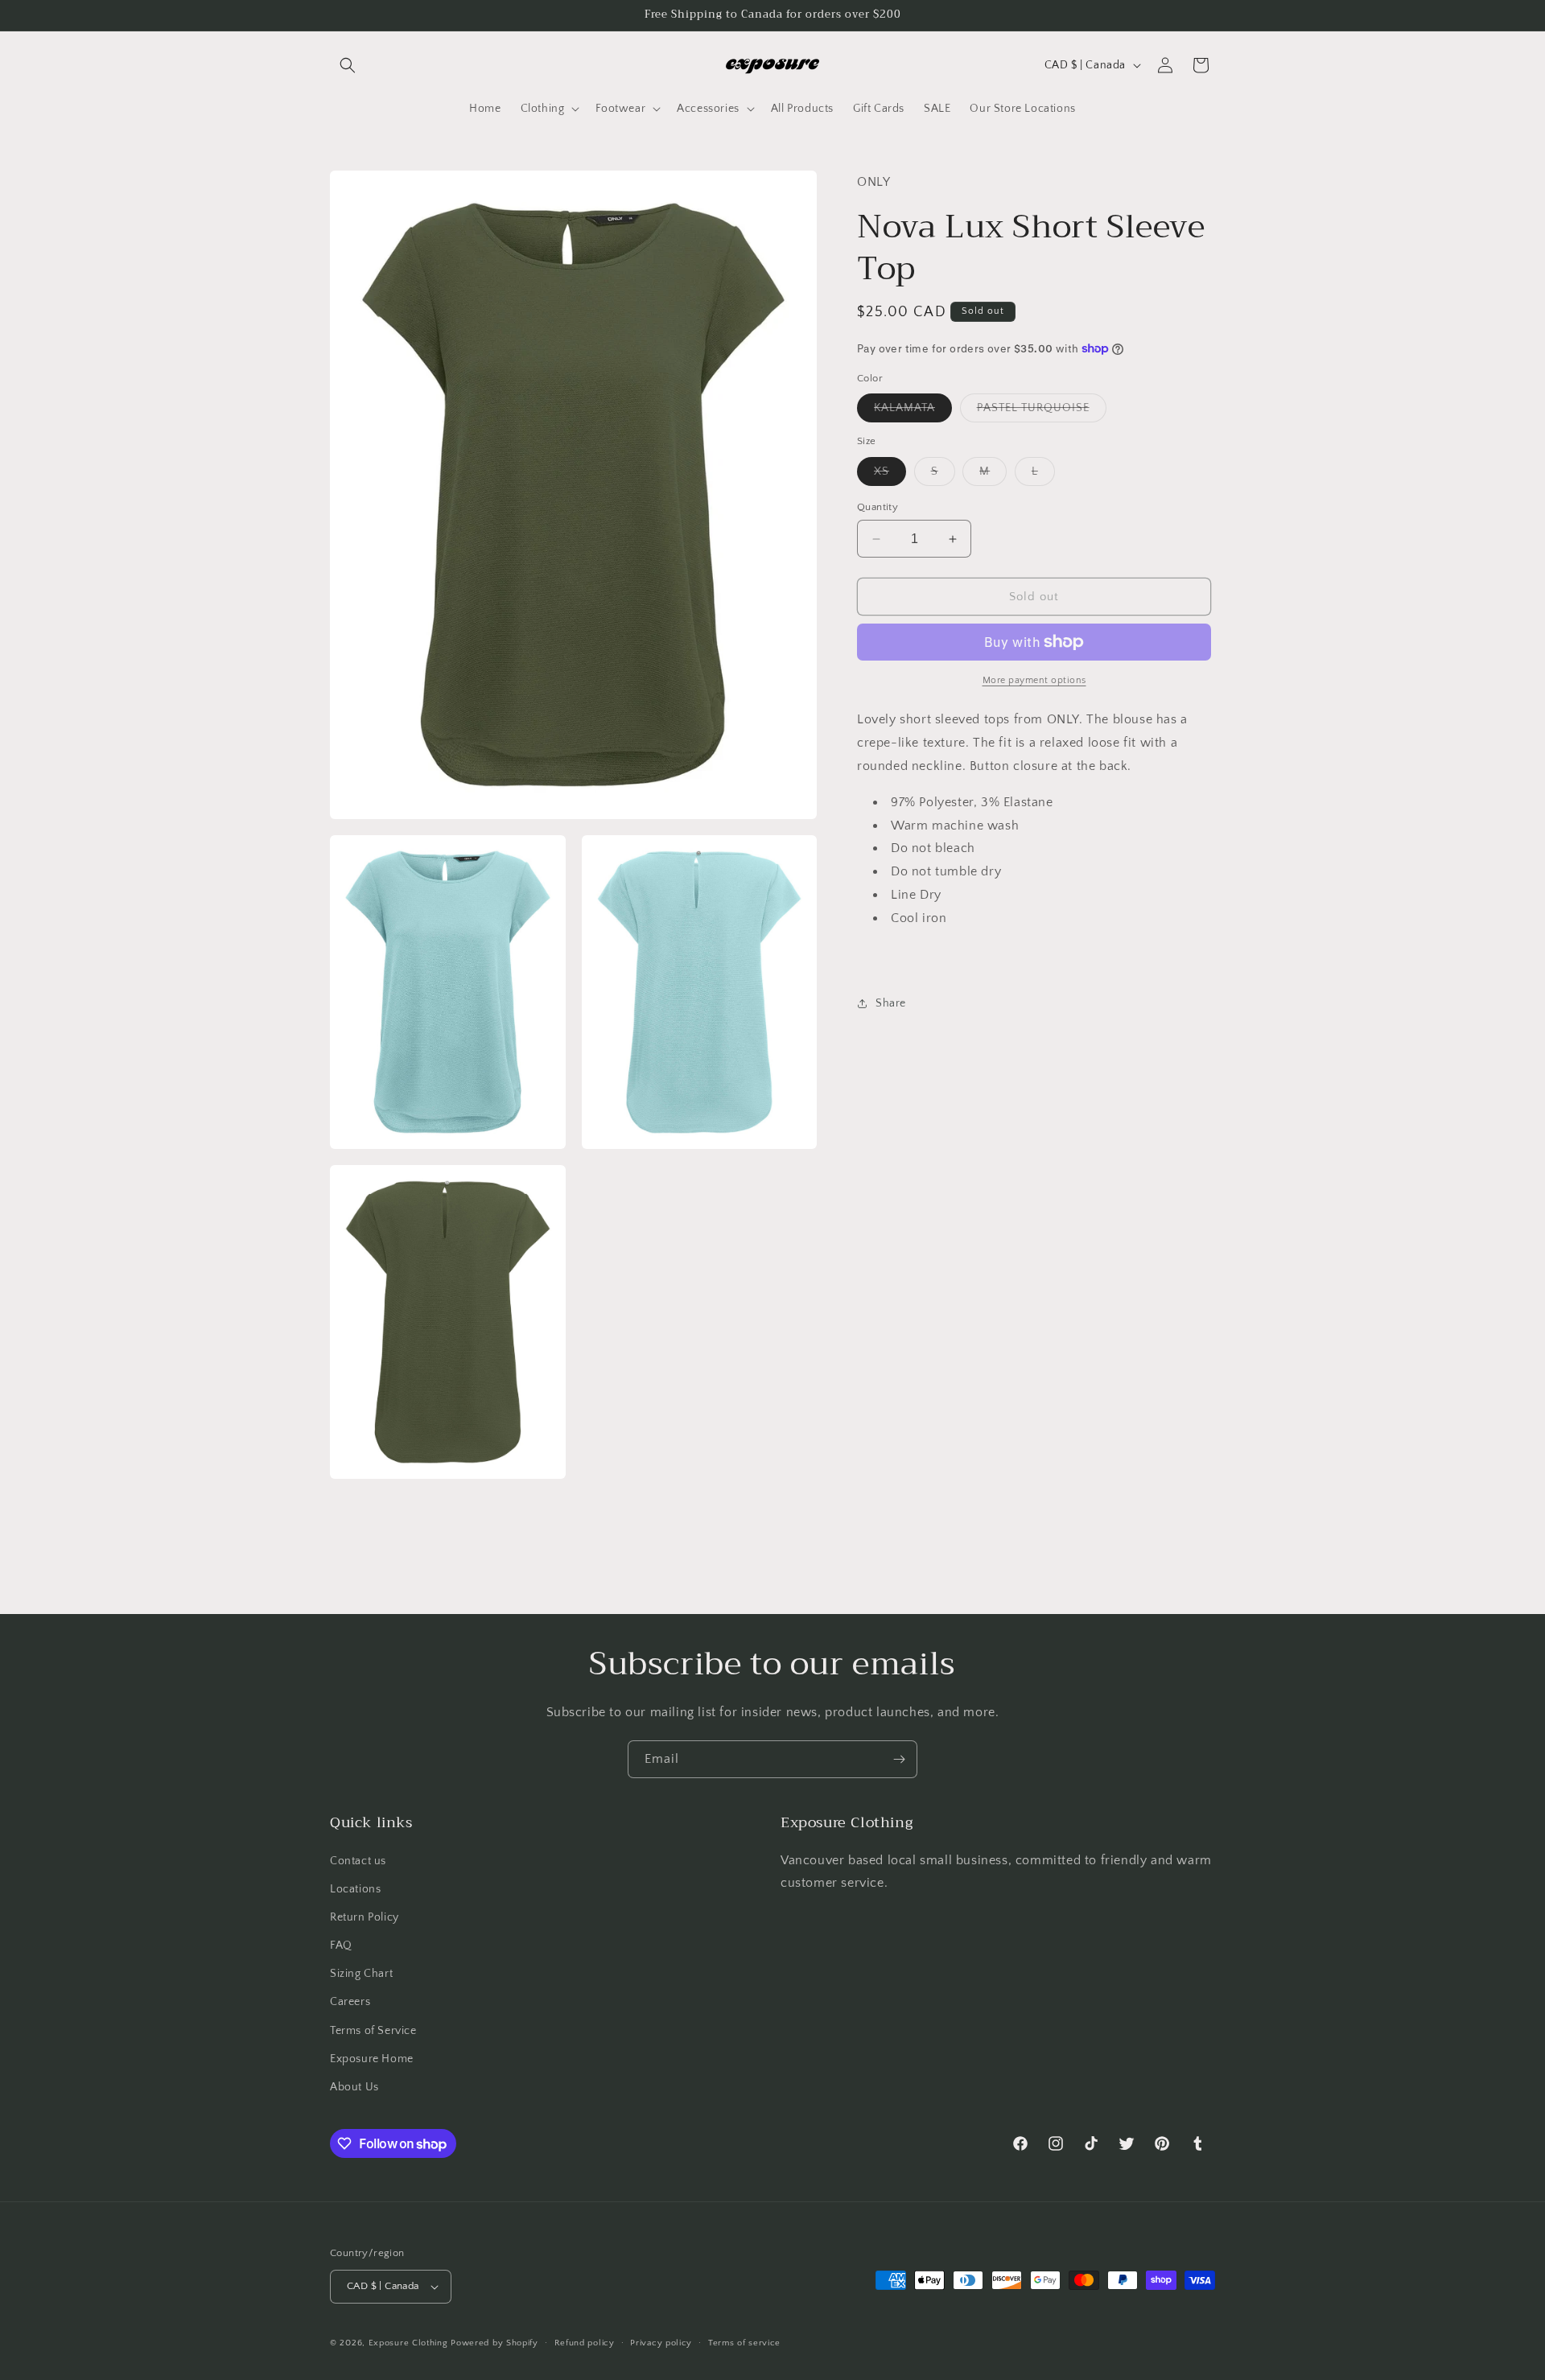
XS (890, 475)
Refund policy (585, 2343)
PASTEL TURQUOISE (1042, 412)
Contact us (358, 1861)
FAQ (341, 1946)
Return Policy (365, 1917)
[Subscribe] (899, 1759)
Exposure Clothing (408, 2343)
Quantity (878, 507)
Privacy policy (661, 2343)
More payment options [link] (1034, 680)
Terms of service (744, 2343)
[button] (348, 65)
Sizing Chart (361, 1974)
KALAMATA (913, 412)
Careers (350, 2002)
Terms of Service (373, 2031)
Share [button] (891, 1003)
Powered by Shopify (494, 2343)
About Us (354, 2087)
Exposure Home (372, 2059)
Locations (355, 1889)
